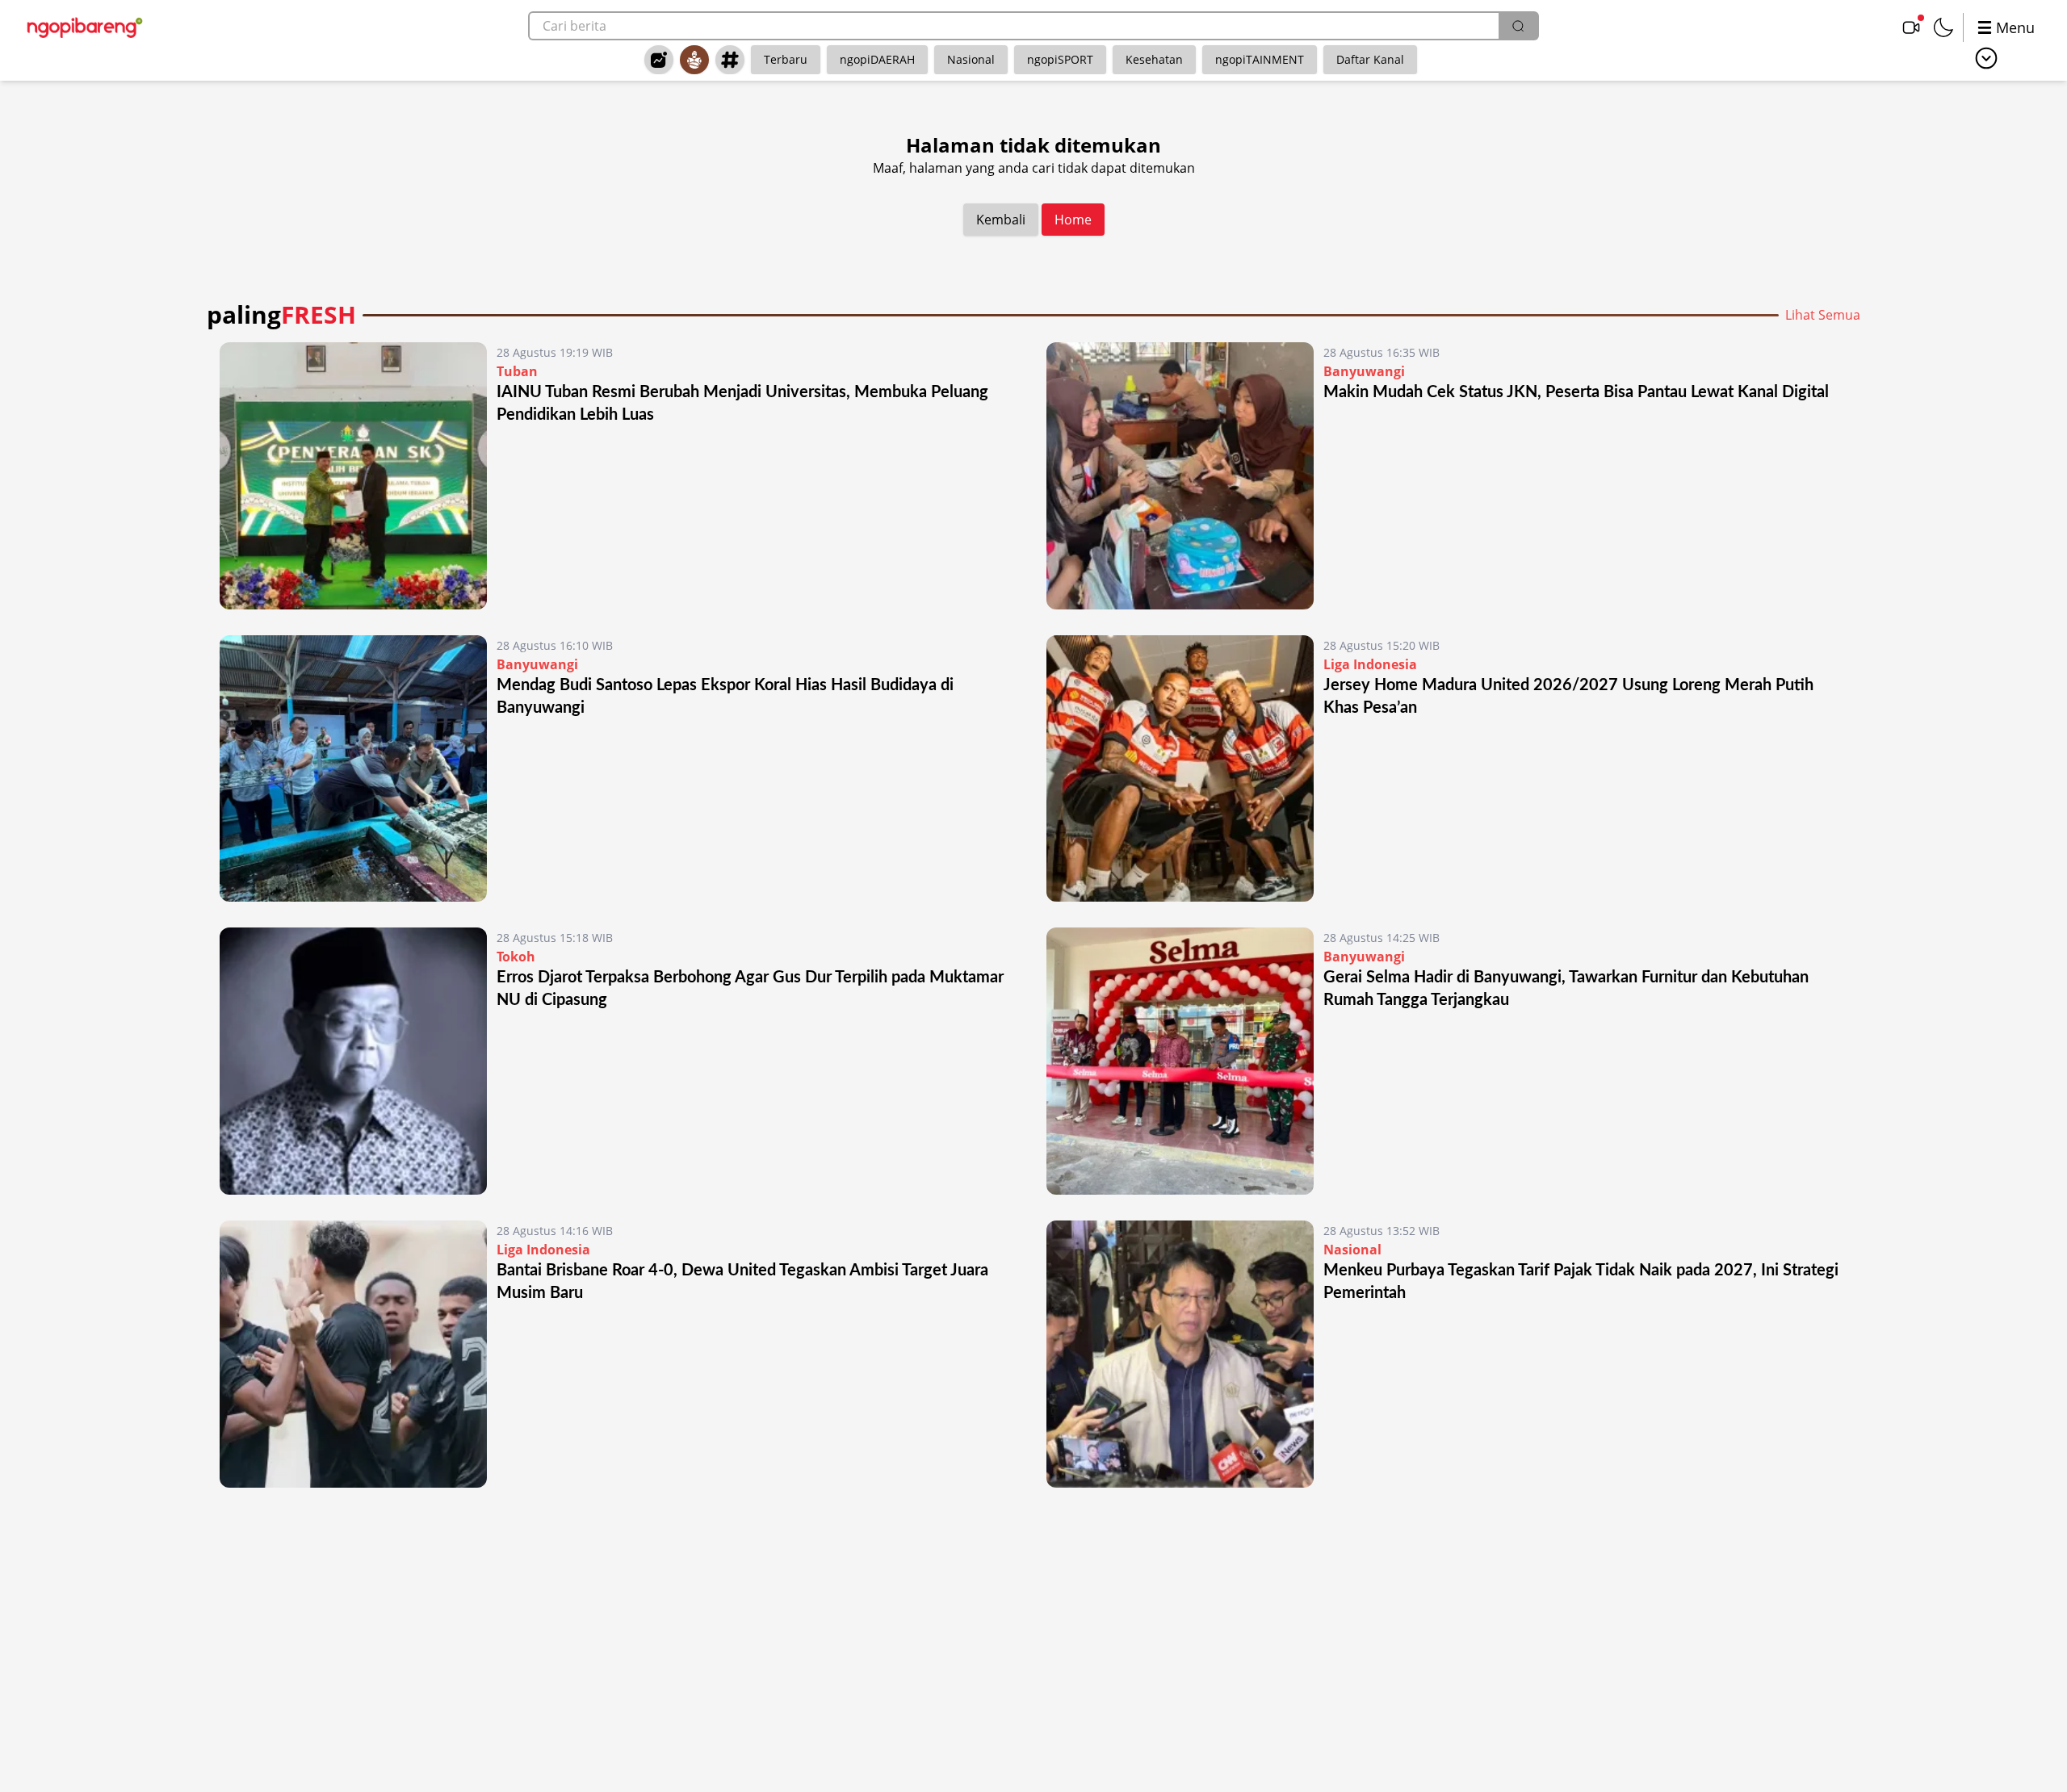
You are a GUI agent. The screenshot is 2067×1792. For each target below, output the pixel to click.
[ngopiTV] (1911, 27)
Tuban (517, 371)
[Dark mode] (1943, 27)
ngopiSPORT (1060, 59)
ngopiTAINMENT (1260, 59)
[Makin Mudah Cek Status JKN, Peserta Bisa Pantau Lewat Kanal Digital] (1180, 476)
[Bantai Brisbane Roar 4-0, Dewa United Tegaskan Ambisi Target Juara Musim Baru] (353, 1354)
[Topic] (730, 60)
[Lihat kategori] (1986, 58)
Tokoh (516, 957)
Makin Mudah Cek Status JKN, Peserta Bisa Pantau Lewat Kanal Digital (1576, 392)
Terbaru (786, 59)
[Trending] (659, 60)
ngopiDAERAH (877, 59)
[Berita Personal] (694, 60)
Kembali (1001, 220)
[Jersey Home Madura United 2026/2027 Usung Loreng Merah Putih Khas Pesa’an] (1180, 769)
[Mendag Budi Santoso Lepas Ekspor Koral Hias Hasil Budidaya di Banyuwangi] (353, 769)
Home (1073, 220)
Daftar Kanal (1370, 59)
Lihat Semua (1823, 315)
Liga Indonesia (1370, 664)
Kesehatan (1154, 59)
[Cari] (1518, 26)
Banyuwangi (1364, 371)
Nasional (971, 59)
